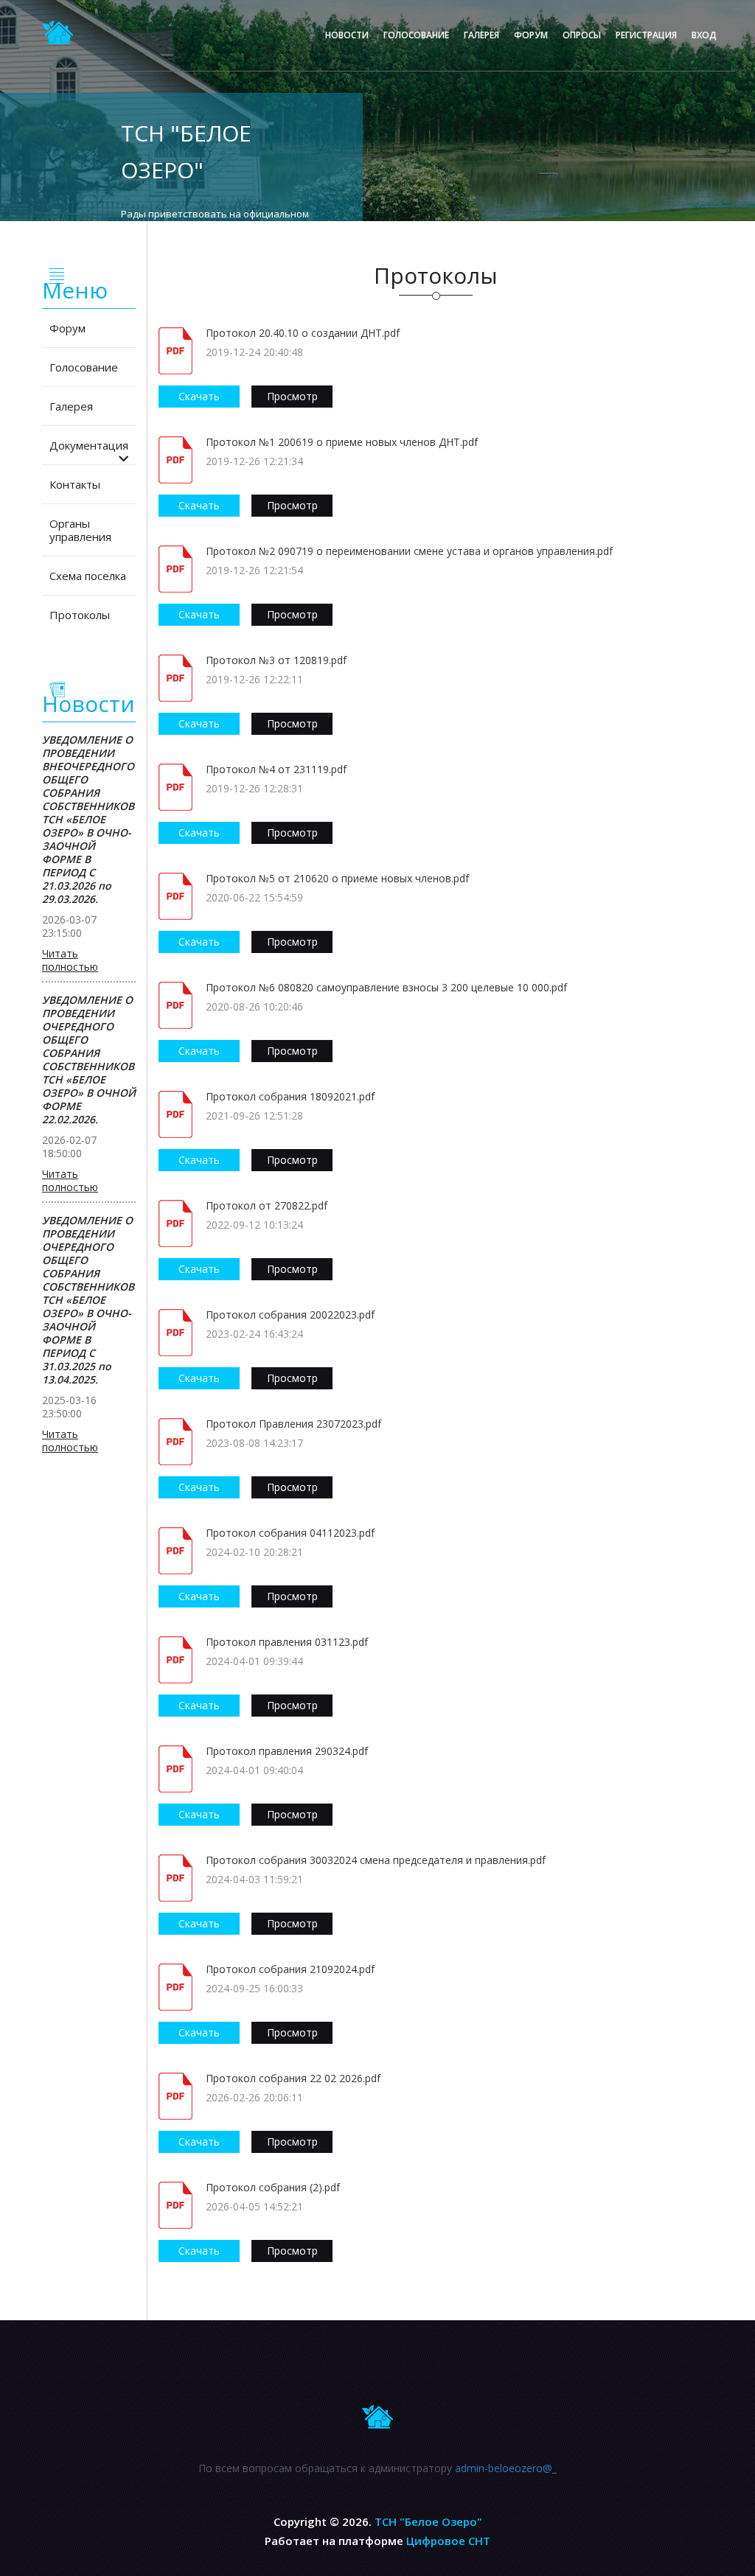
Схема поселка (88, 576)
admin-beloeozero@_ (506, 2468)
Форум (531, 35)
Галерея (481, 35)
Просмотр (292, 396)
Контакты (75, 484)
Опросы (582, 35)
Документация (89, 445)
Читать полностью (70, 960)
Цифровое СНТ (448, 2541)
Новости (347, 35)
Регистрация (646, 35)
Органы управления (80, 530)
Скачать (199, 396)
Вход (704, 35)
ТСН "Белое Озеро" (428, 2521)
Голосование (416, 35)
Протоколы (80, 615)
